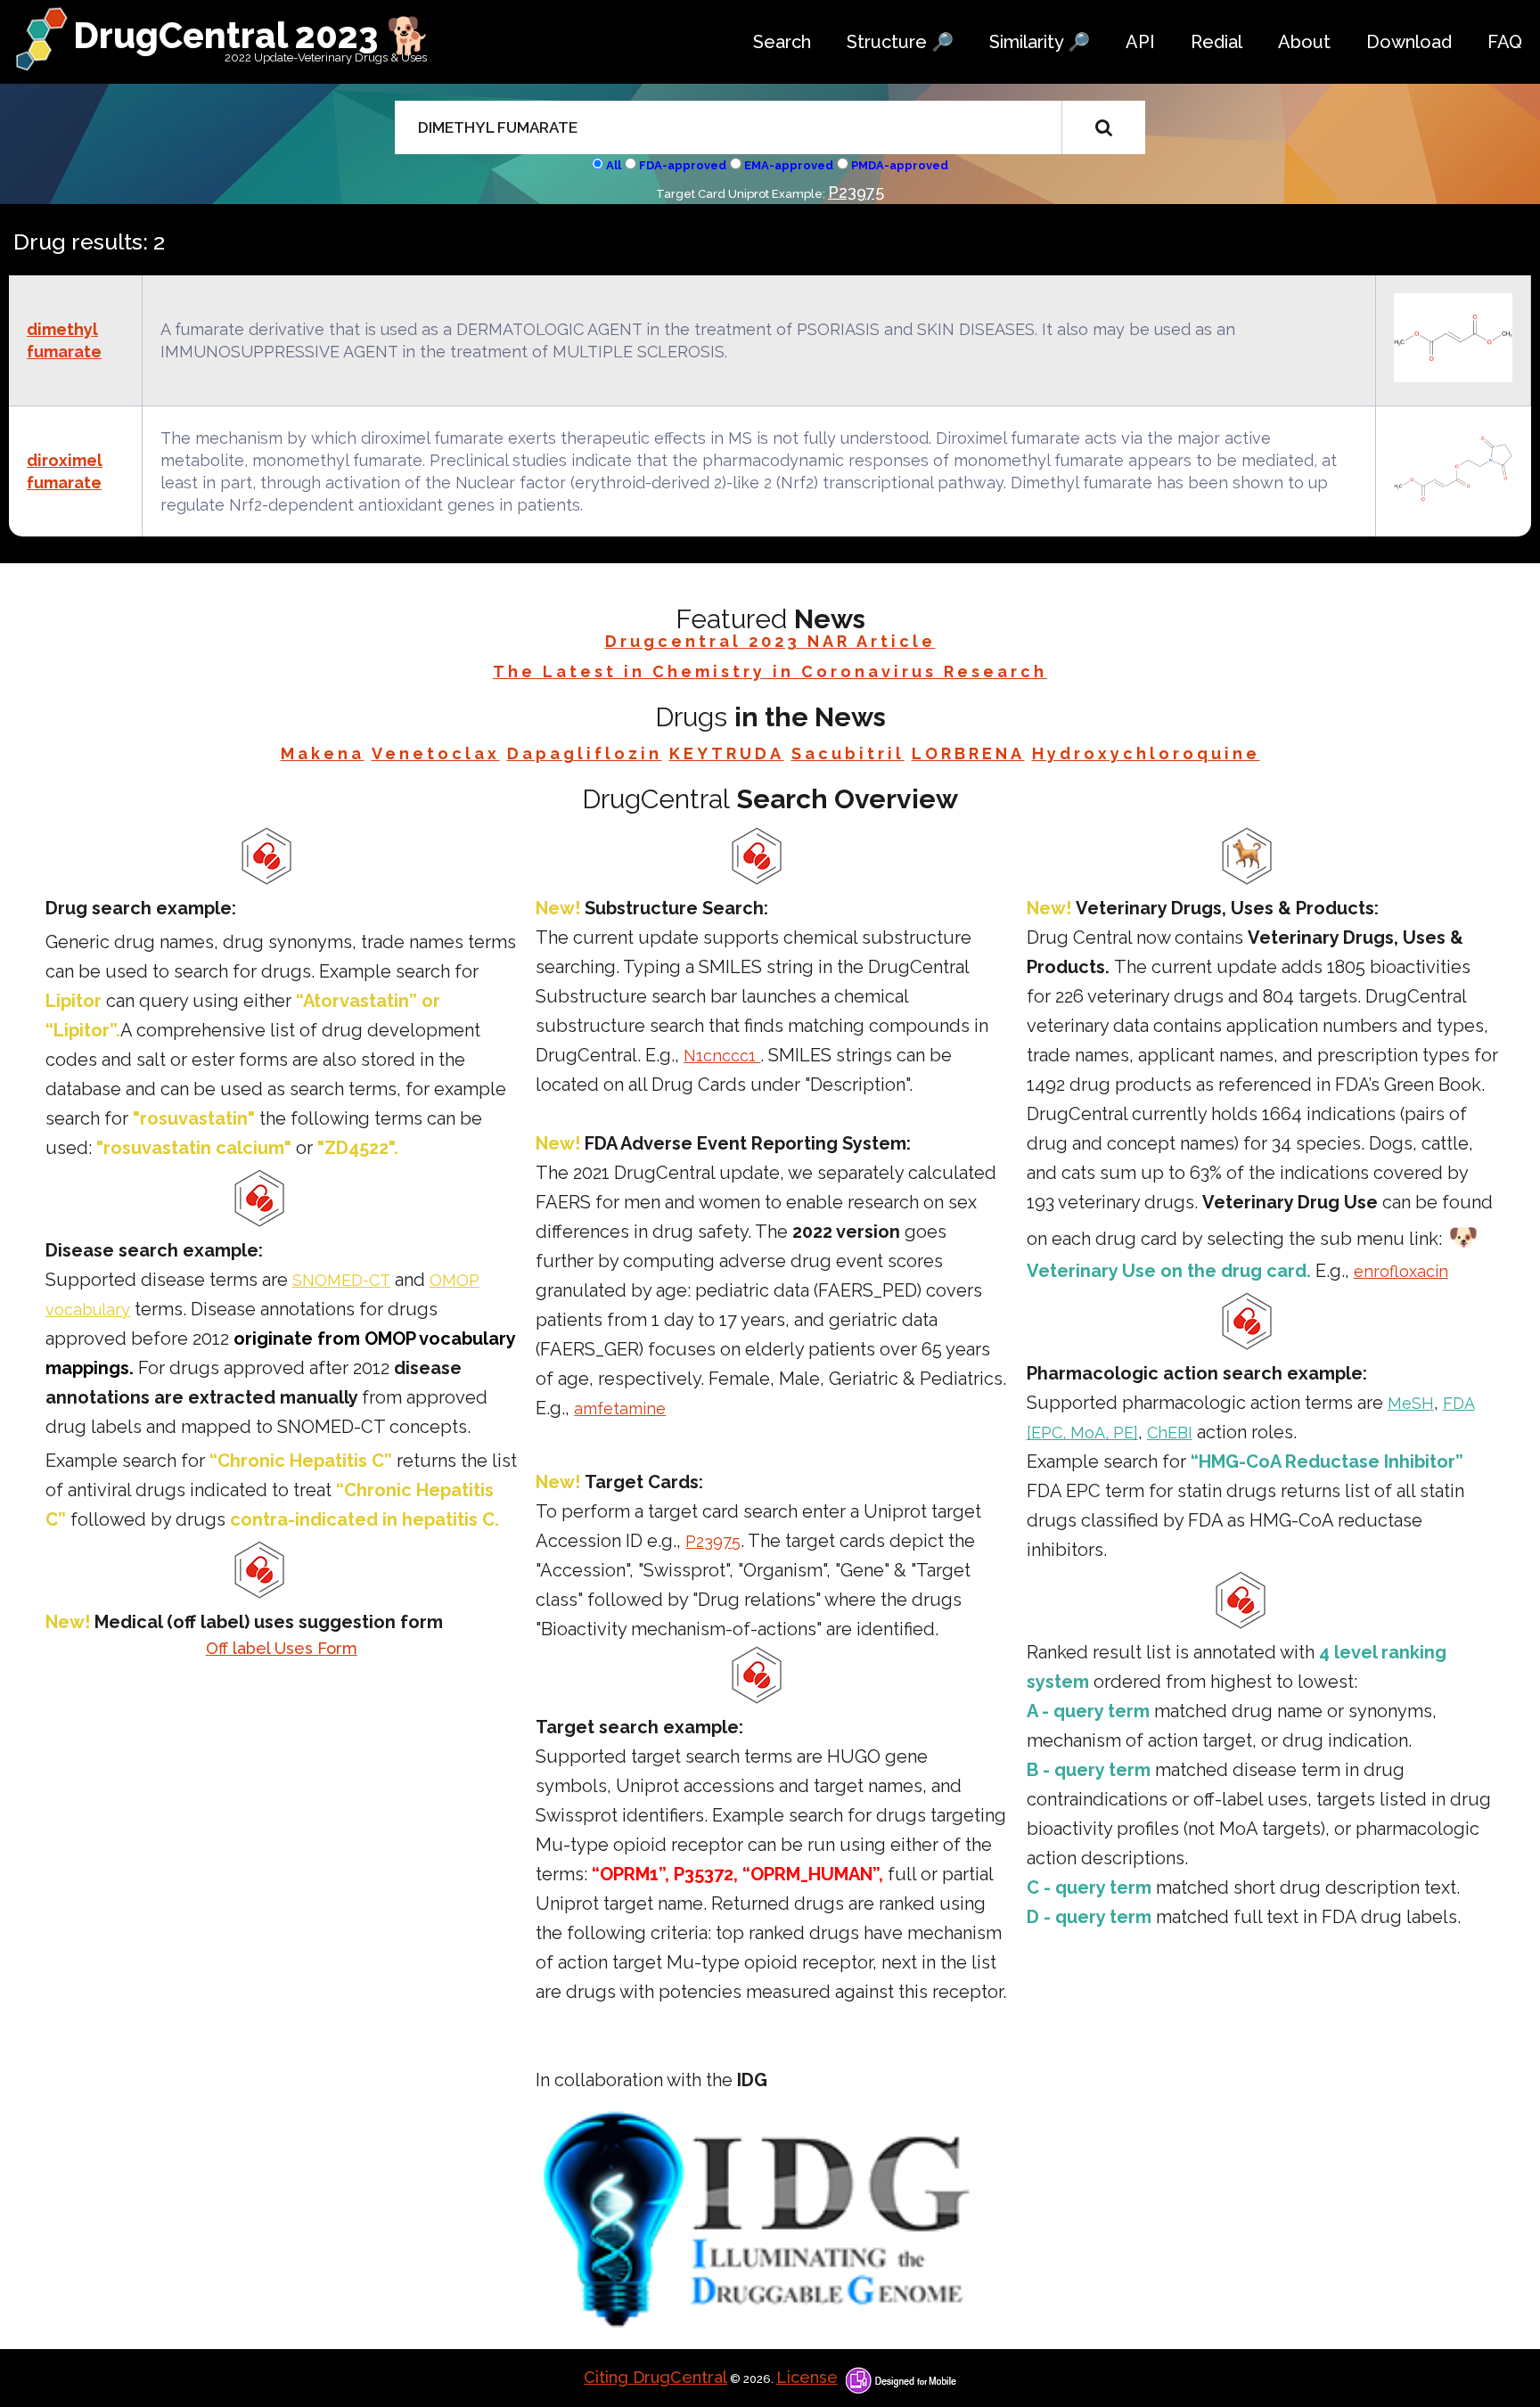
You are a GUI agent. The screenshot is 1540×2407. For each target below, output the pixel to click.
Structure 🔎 (900, 42)
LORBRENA (968, 753)
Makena (323, 753)
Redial (1216, 42)
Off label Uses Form (282, 1648)
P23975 (856, 192)
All (614, 165)
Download (1409, 42)
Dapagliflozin (585, 753)
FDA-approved (683, 165)
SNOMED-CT (341, 1280)
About (1304, 42)
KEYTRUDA (727, 753)
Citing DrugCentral (655, 2377)
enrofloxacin (1401, 1271)
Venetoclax (436, 753)
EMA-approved (789, 165)
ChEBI (1170, 1433)
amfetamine (620, 1408)
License (807, 2377)
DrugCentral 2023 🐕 (252, 35)
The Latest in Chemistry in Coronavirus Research (770, 671)
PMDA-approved (900, 165)
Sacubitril (848, 753)
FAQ (1505, 42)
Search (782, 42)
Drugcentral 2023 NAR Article (770, 641)
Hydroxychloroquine (1146, 753)
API (1140, 42)
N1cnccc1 (722, 1056)
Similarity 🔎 (1040, 42)
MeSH (1411, 1403)
